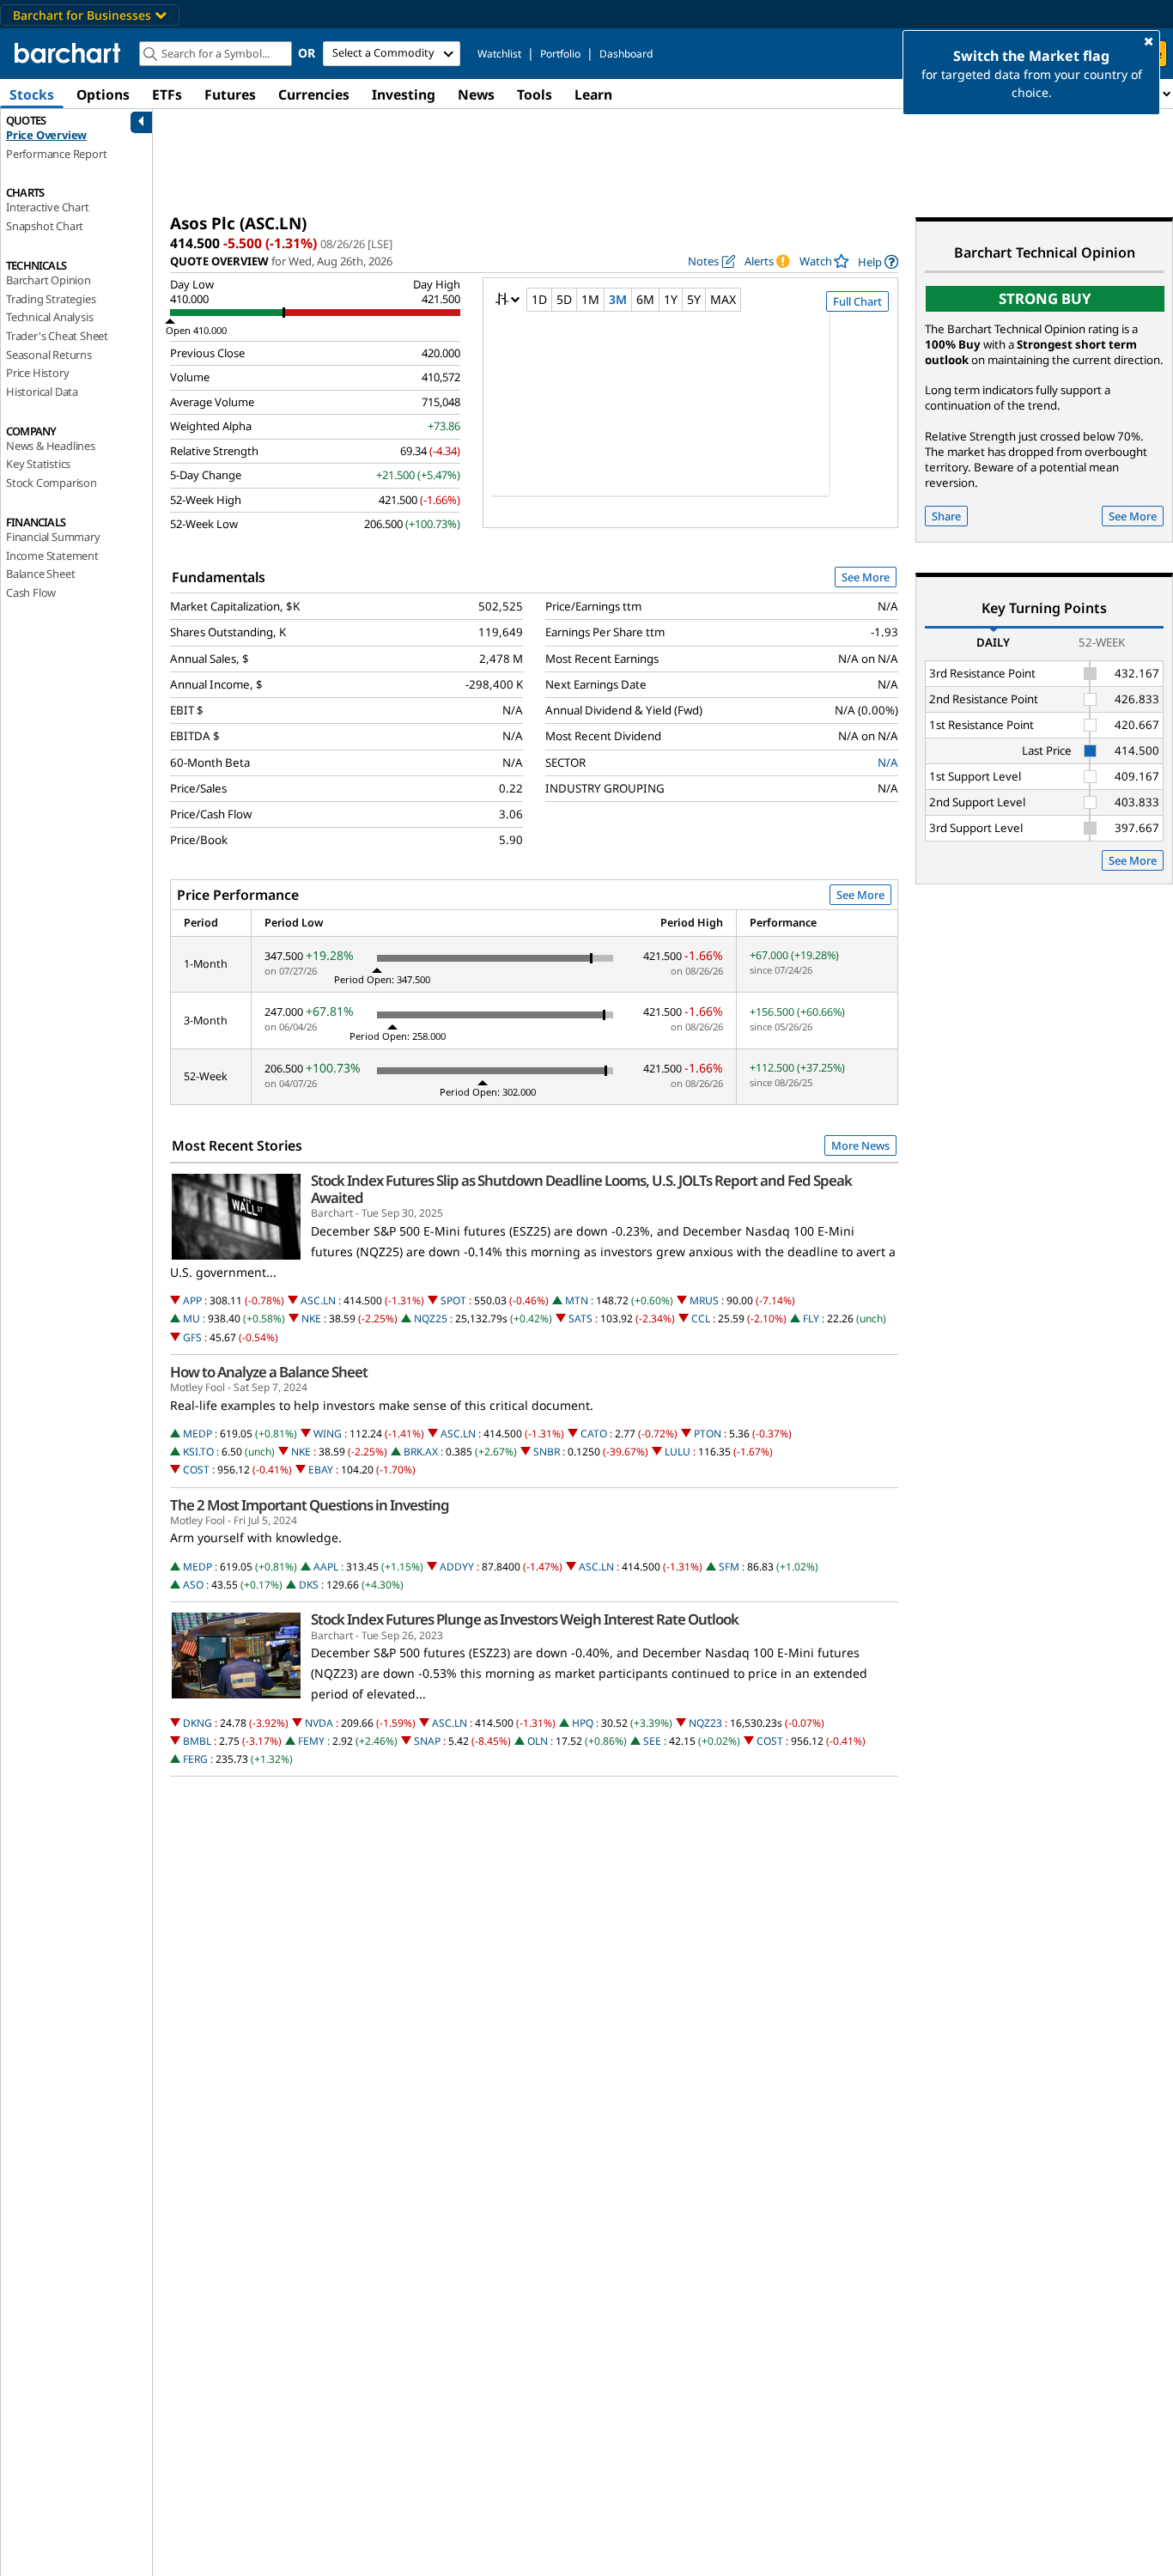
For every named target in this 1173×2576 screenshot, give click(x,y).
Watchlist (499, 54)
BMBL (197, 1741)
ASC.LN (318, 1300)
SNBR (547, 1452)
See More (866, 577)
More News (860, 1145)
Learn (593, 94)
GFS (192, 1337)
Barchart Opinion (49, 280)
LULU (678, 1452)
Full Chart (857, 301)
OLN (538, 1741)
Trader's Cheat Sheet (57, 336)
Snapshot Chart (45, 226)
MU (191, 1318)
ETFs (167, 94)
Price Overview (46, 135)
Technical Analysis (49, 317)
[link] (878, 261)
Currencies (314, 94)
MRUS (704, 1300)
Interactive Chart (48, 207)
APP (192, 1300)
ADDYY (457, 1567)
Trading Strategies (51, 299)
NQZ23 (705, 1723)
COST (196, 1470)
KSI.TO (198, 1452)
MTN (577, 1300)
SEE (652, 1741)
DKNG (198, 1723)
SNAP (427, 1741)
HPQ (583, 1723)
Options (103, 94)
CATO (594, 1434)
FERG (195, 1759)
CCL (701, 1318)
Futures (230, 94)
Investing (404, 94)
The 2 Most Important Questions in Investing (310, 1505)
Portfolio (560, 54)
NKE (311, 1318)
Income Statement (52, 556)
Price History (37, 373)
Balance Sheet (40, 574)
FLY (811, 1318)
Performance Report (56, 154)
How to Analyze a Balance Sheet (269, 1372)
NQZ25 (431, 1318)
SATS (580, 1318)
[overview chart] (690, 416)
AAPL (326, 1567)
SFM (729, 1567)
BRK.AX (421, 1452)
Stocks (32, 94)
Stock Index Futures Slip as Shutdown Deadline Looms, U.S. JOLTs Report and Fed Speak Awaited (581, 1189)
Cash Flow (31, 592)
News (476, 94)
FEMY (311, 1741)
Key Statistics (38, 464)
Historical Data (42, 392)
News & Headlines (51, 446)
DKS (309, 1585)
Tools (535, 94)
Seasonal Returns (49, 355)
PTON (708, 1434)
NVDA (319, 1723)
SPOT (453, 1300)
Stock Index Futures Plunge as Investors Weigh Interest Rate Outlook (525, 1619)
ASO (193, 1585)
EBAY (321, 1470)
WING (328, 1434)
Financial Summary (53, 537)
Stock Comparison (52, 483)
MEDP (198, 1434)
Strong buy (1045, 298)
